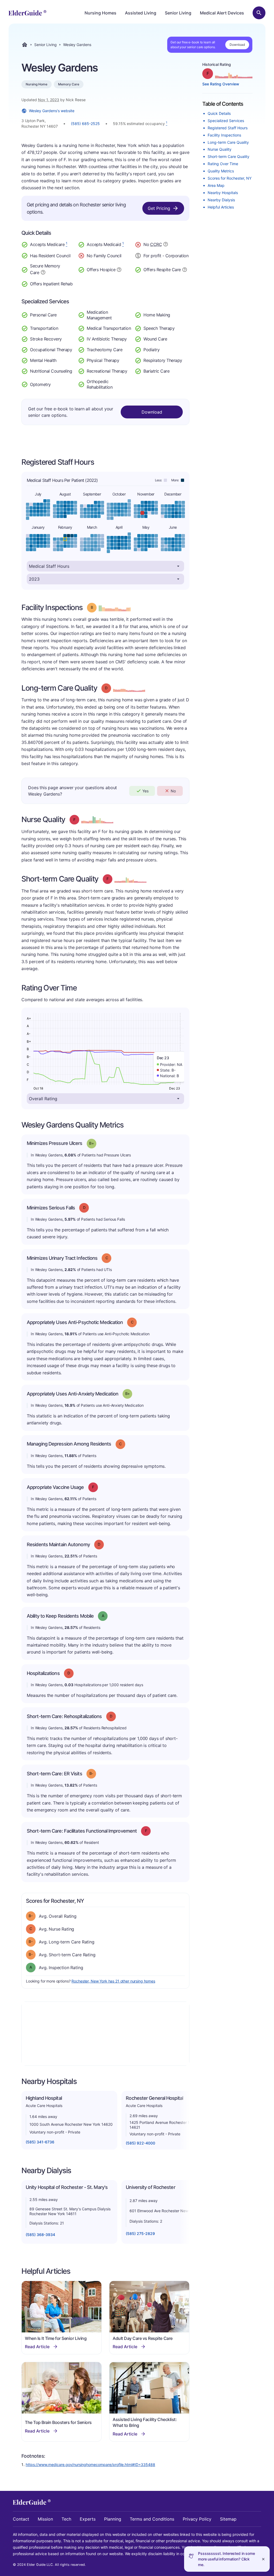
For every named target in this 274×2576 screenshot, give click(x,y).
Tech (66, 2519)
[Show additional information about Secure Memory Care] (43, 272)
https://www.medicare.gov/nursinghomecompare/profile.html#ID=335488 (90, 2465)
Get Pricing (159, 208)
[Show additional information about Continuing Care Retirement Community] (166, 245)
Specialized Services (226, 121)
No (173, 791)
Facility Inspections (224, 135)
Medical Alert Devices (222, 13)
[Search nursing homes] (259, 13)
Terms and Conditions (152, 2519)
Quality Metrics (221, 171)
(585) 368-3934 (40, 2235)
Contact (21, 2519)
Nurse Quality (220, 149)
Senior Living (178, 13)
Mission (45, 2519)
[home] (27, 13)
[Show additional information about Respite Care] (185, 269)
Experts (88, 2519)
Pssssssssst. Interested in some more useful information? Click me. (227, 2559)
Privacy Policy (197, 2519)
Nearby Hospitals (223, 193)
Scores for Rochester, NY (230, 178)
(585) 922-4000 (140, 2143)
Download (237, 45)
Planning (113, 2519)
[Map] (105, 2034)
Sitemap (228, 2519)
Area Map (216, 185)
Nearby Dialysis (221, 200)
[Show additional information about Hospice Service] (119, 269)
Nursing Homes (100, 13)
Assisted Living (141, 13)
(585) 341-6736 (40, 2142)
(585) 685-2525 (85, 124)
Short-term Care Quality (229, 156)
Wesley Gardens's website (52, 111)
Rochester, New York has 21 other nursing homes (113, 1981)
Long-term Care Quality (228, 142)
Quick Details (219, 113)
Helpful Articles (221, 207)
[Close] (263, 2559)
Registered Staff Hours (228, 128)
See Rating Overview (221, 84)
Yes (145, 791)
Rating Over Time (223, 164)
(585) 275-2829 (140, 2233)
